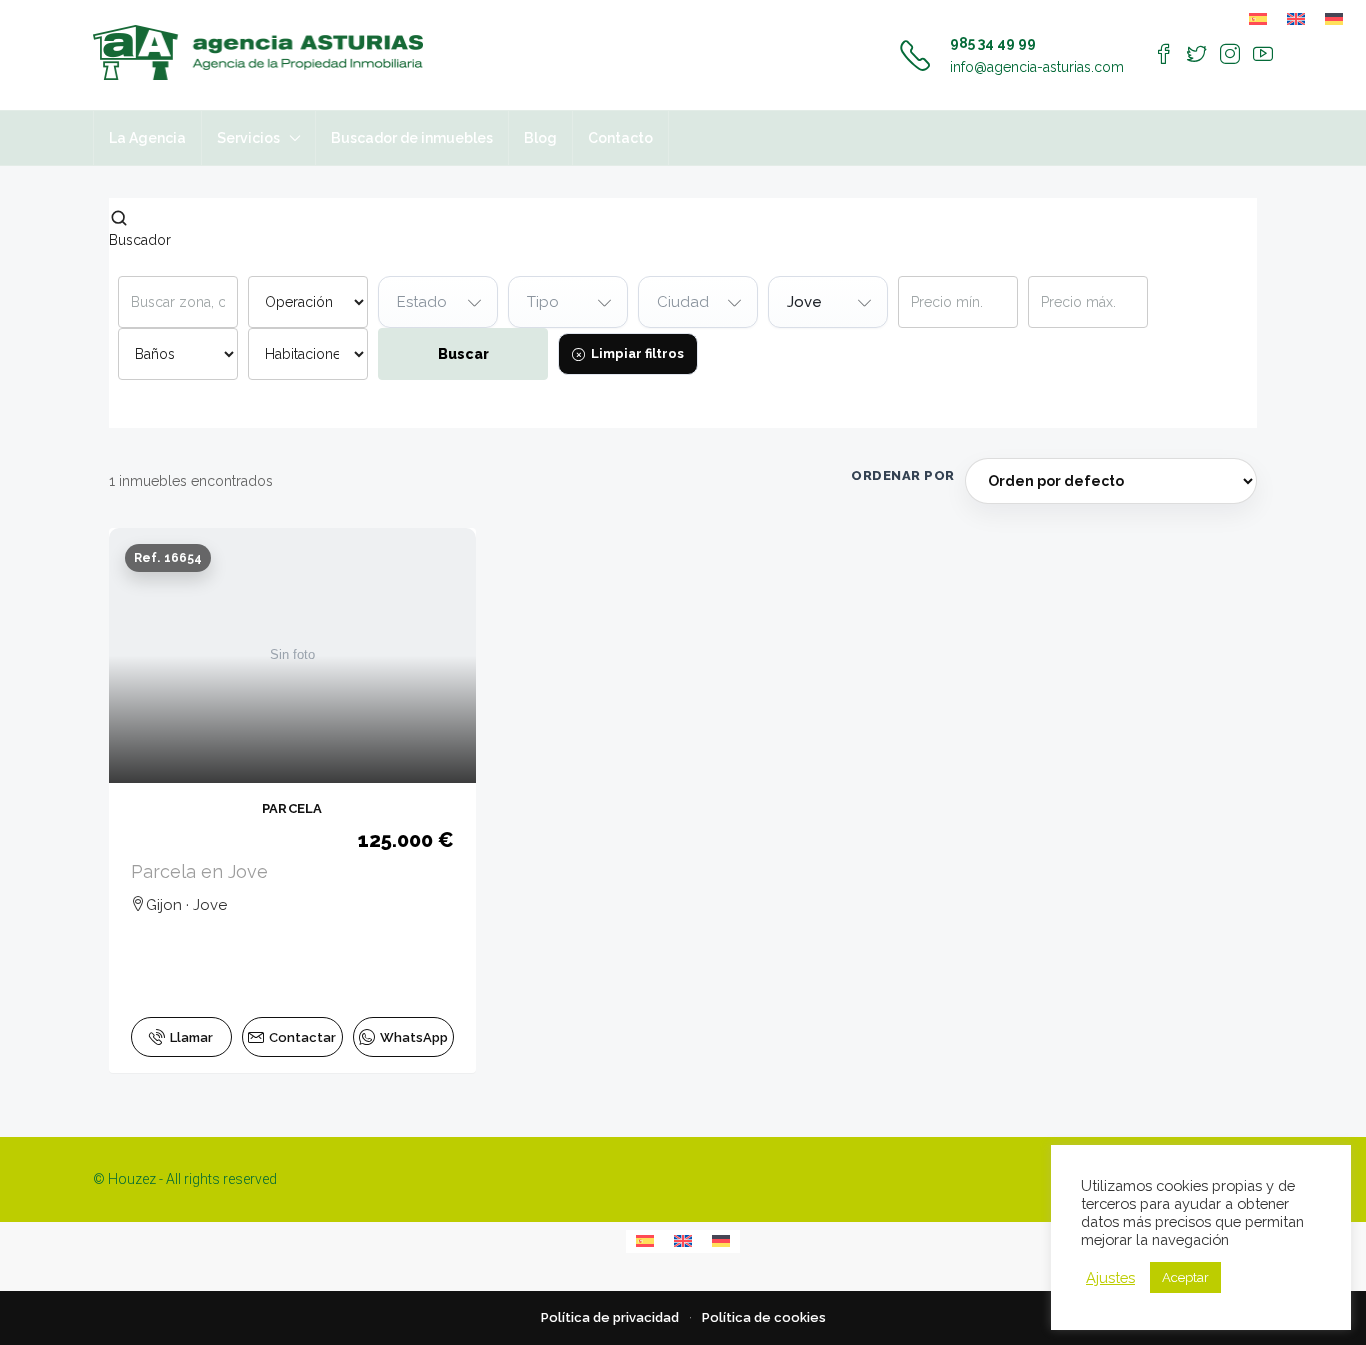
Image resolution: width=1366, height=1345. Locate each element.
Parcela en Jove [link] (199, 871)
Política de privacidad (610, 1317)
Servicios (248, 138)
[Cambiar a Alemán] (1334, 19)
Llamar (191, 1037)
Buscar (463, 354)
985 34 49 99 (993, 43)
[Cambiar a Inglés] (1296, 19)
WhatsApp (414, 1037)
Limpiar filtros (637, 353)
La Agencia (147, 138)
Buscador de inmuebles (412, 138)
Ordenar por (903, 475)
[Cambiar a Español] (1258, 19)
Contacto (620, 138)
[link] (292, 655)
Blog (540, 138)
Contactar (302, 1037)
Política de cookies (764, 1317)
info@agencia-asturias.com (1037, 67)
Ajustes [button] (1110, 1277)
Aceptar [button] (1185, 1277)
